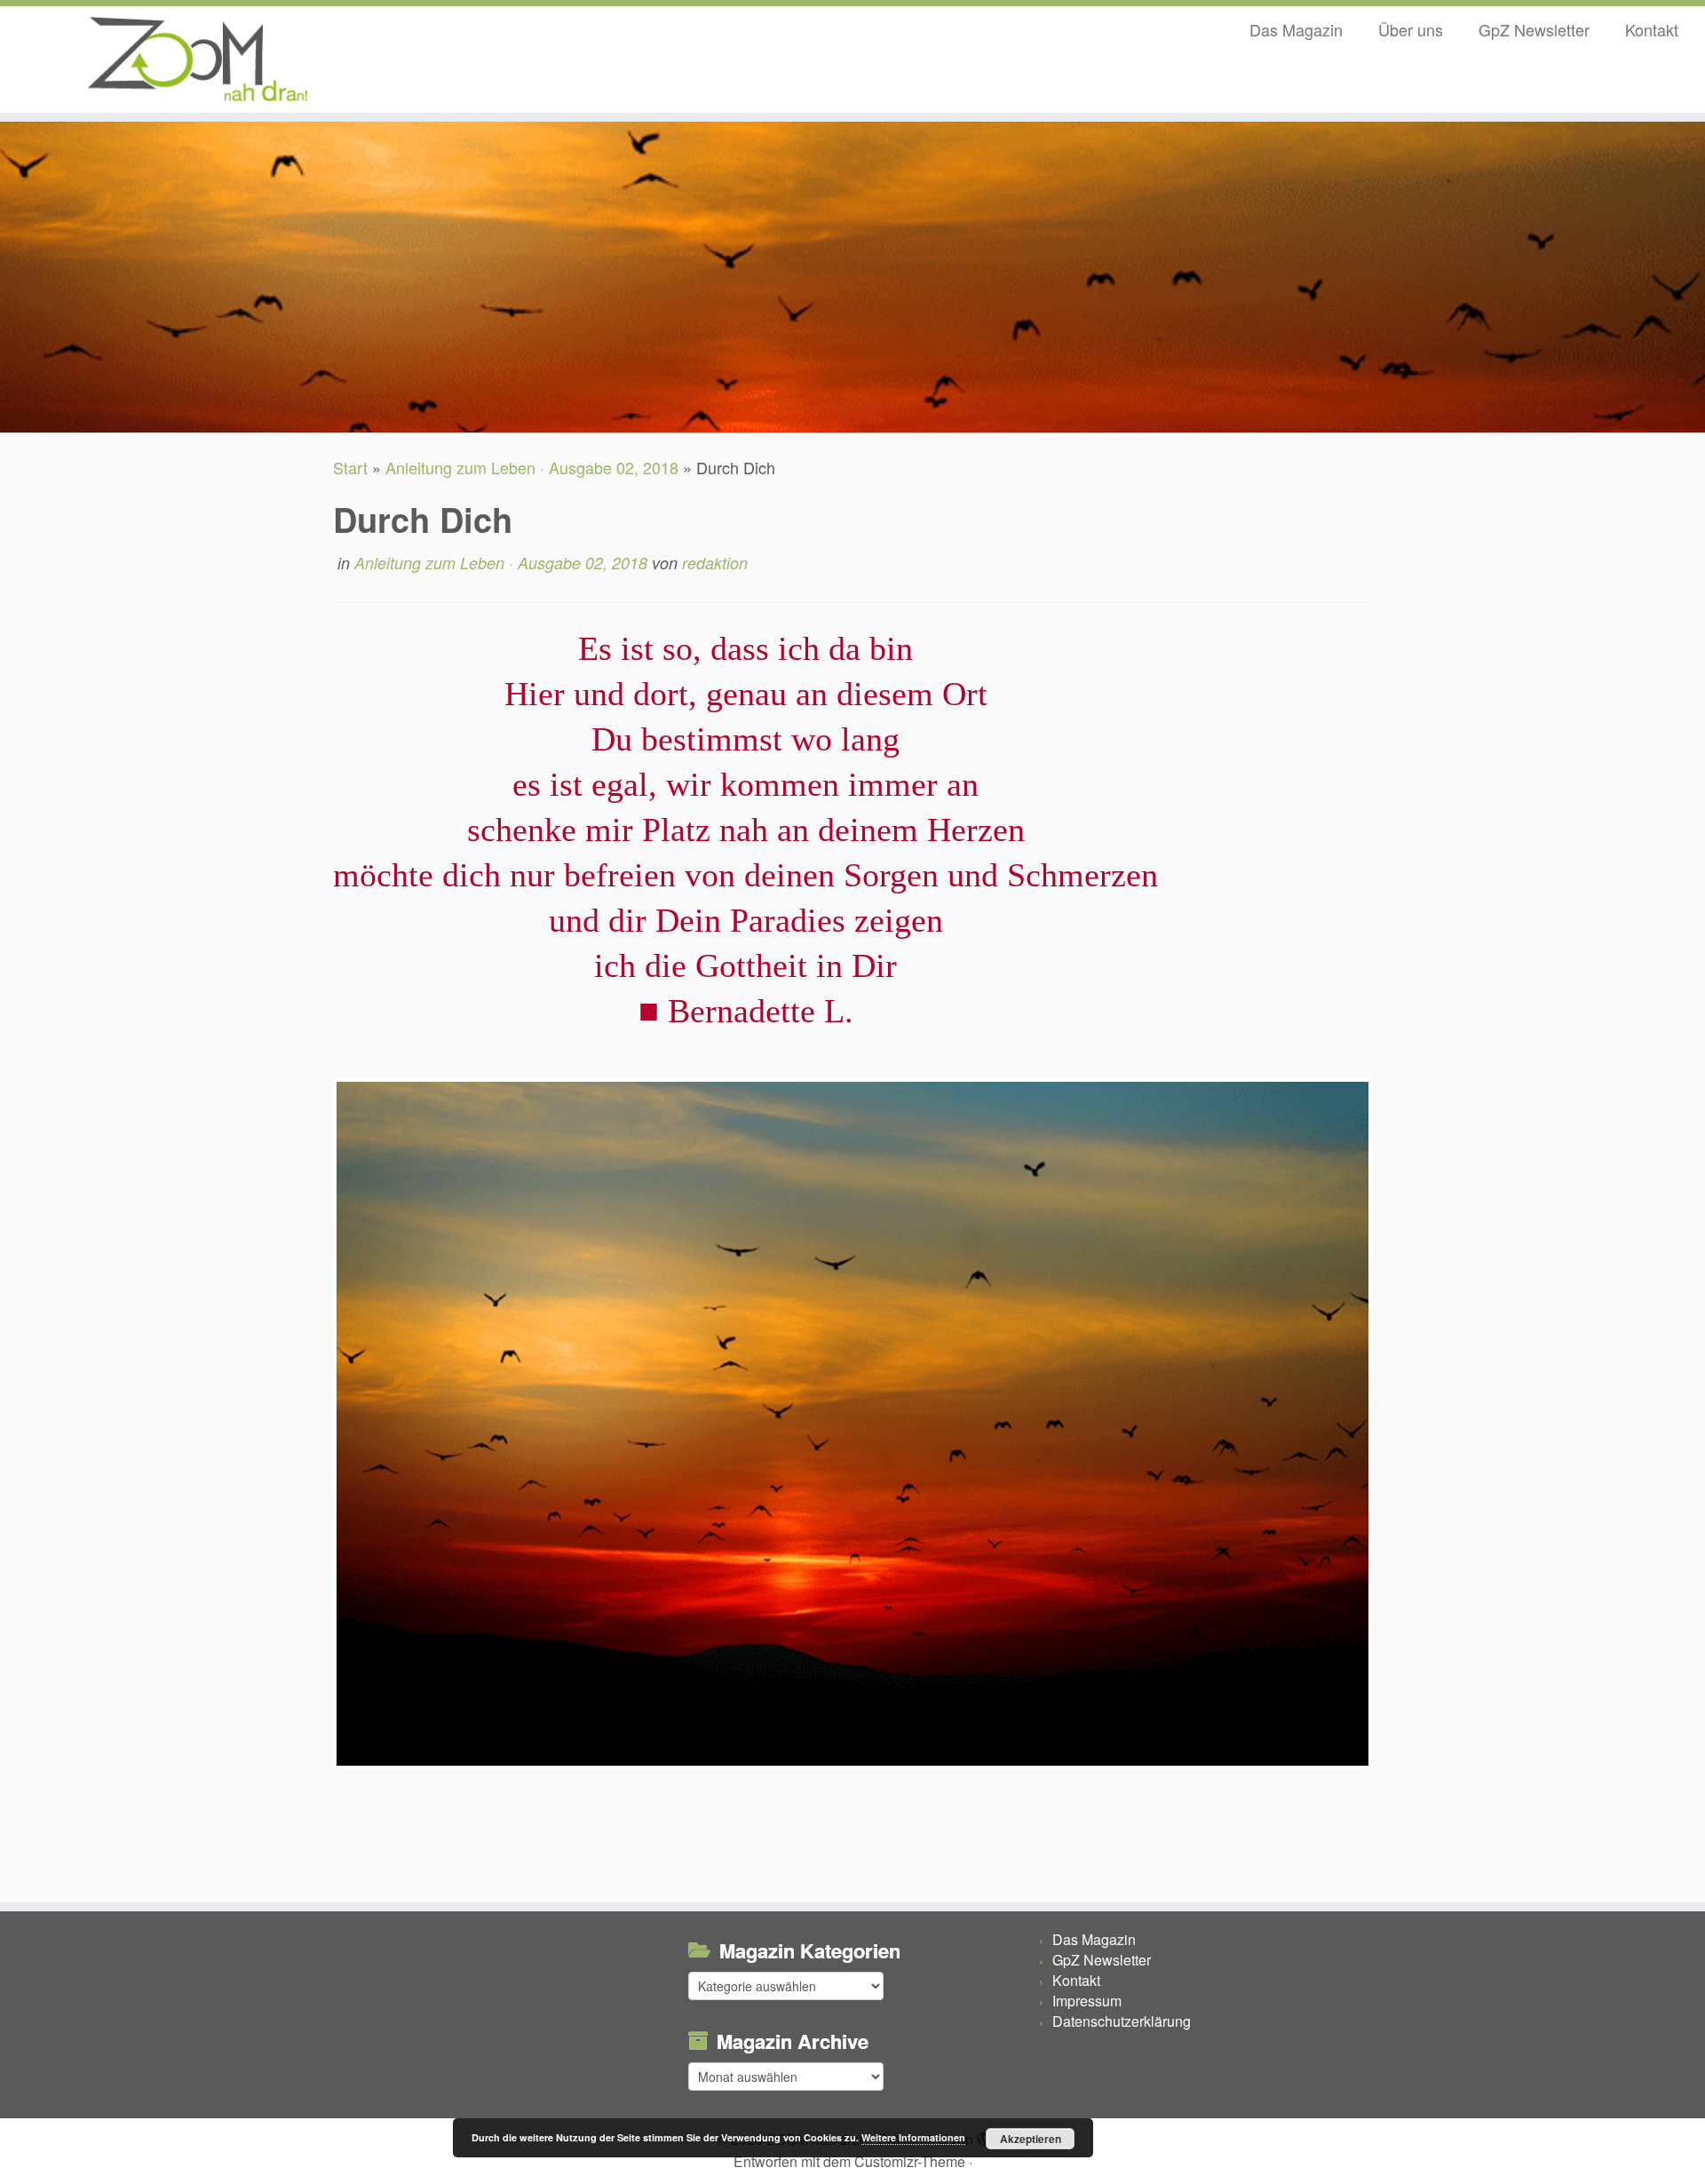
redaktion (715, 563)
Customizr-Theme (910, 2161)
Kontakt (1652, 29)
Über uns (1411, 29)
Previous (309, 1441)
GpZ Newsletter (1534, 29)
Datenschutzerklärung (1122, 2021)
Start (350, 467)
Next (1396, 1441)
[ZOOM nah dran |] (197, 60)
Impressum (1087, 2001)
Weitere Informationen (913, 2137)
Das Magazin (1296, 29)
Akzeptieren (1031, 2139)
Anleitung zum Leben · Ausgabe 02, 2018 (532, 467)
